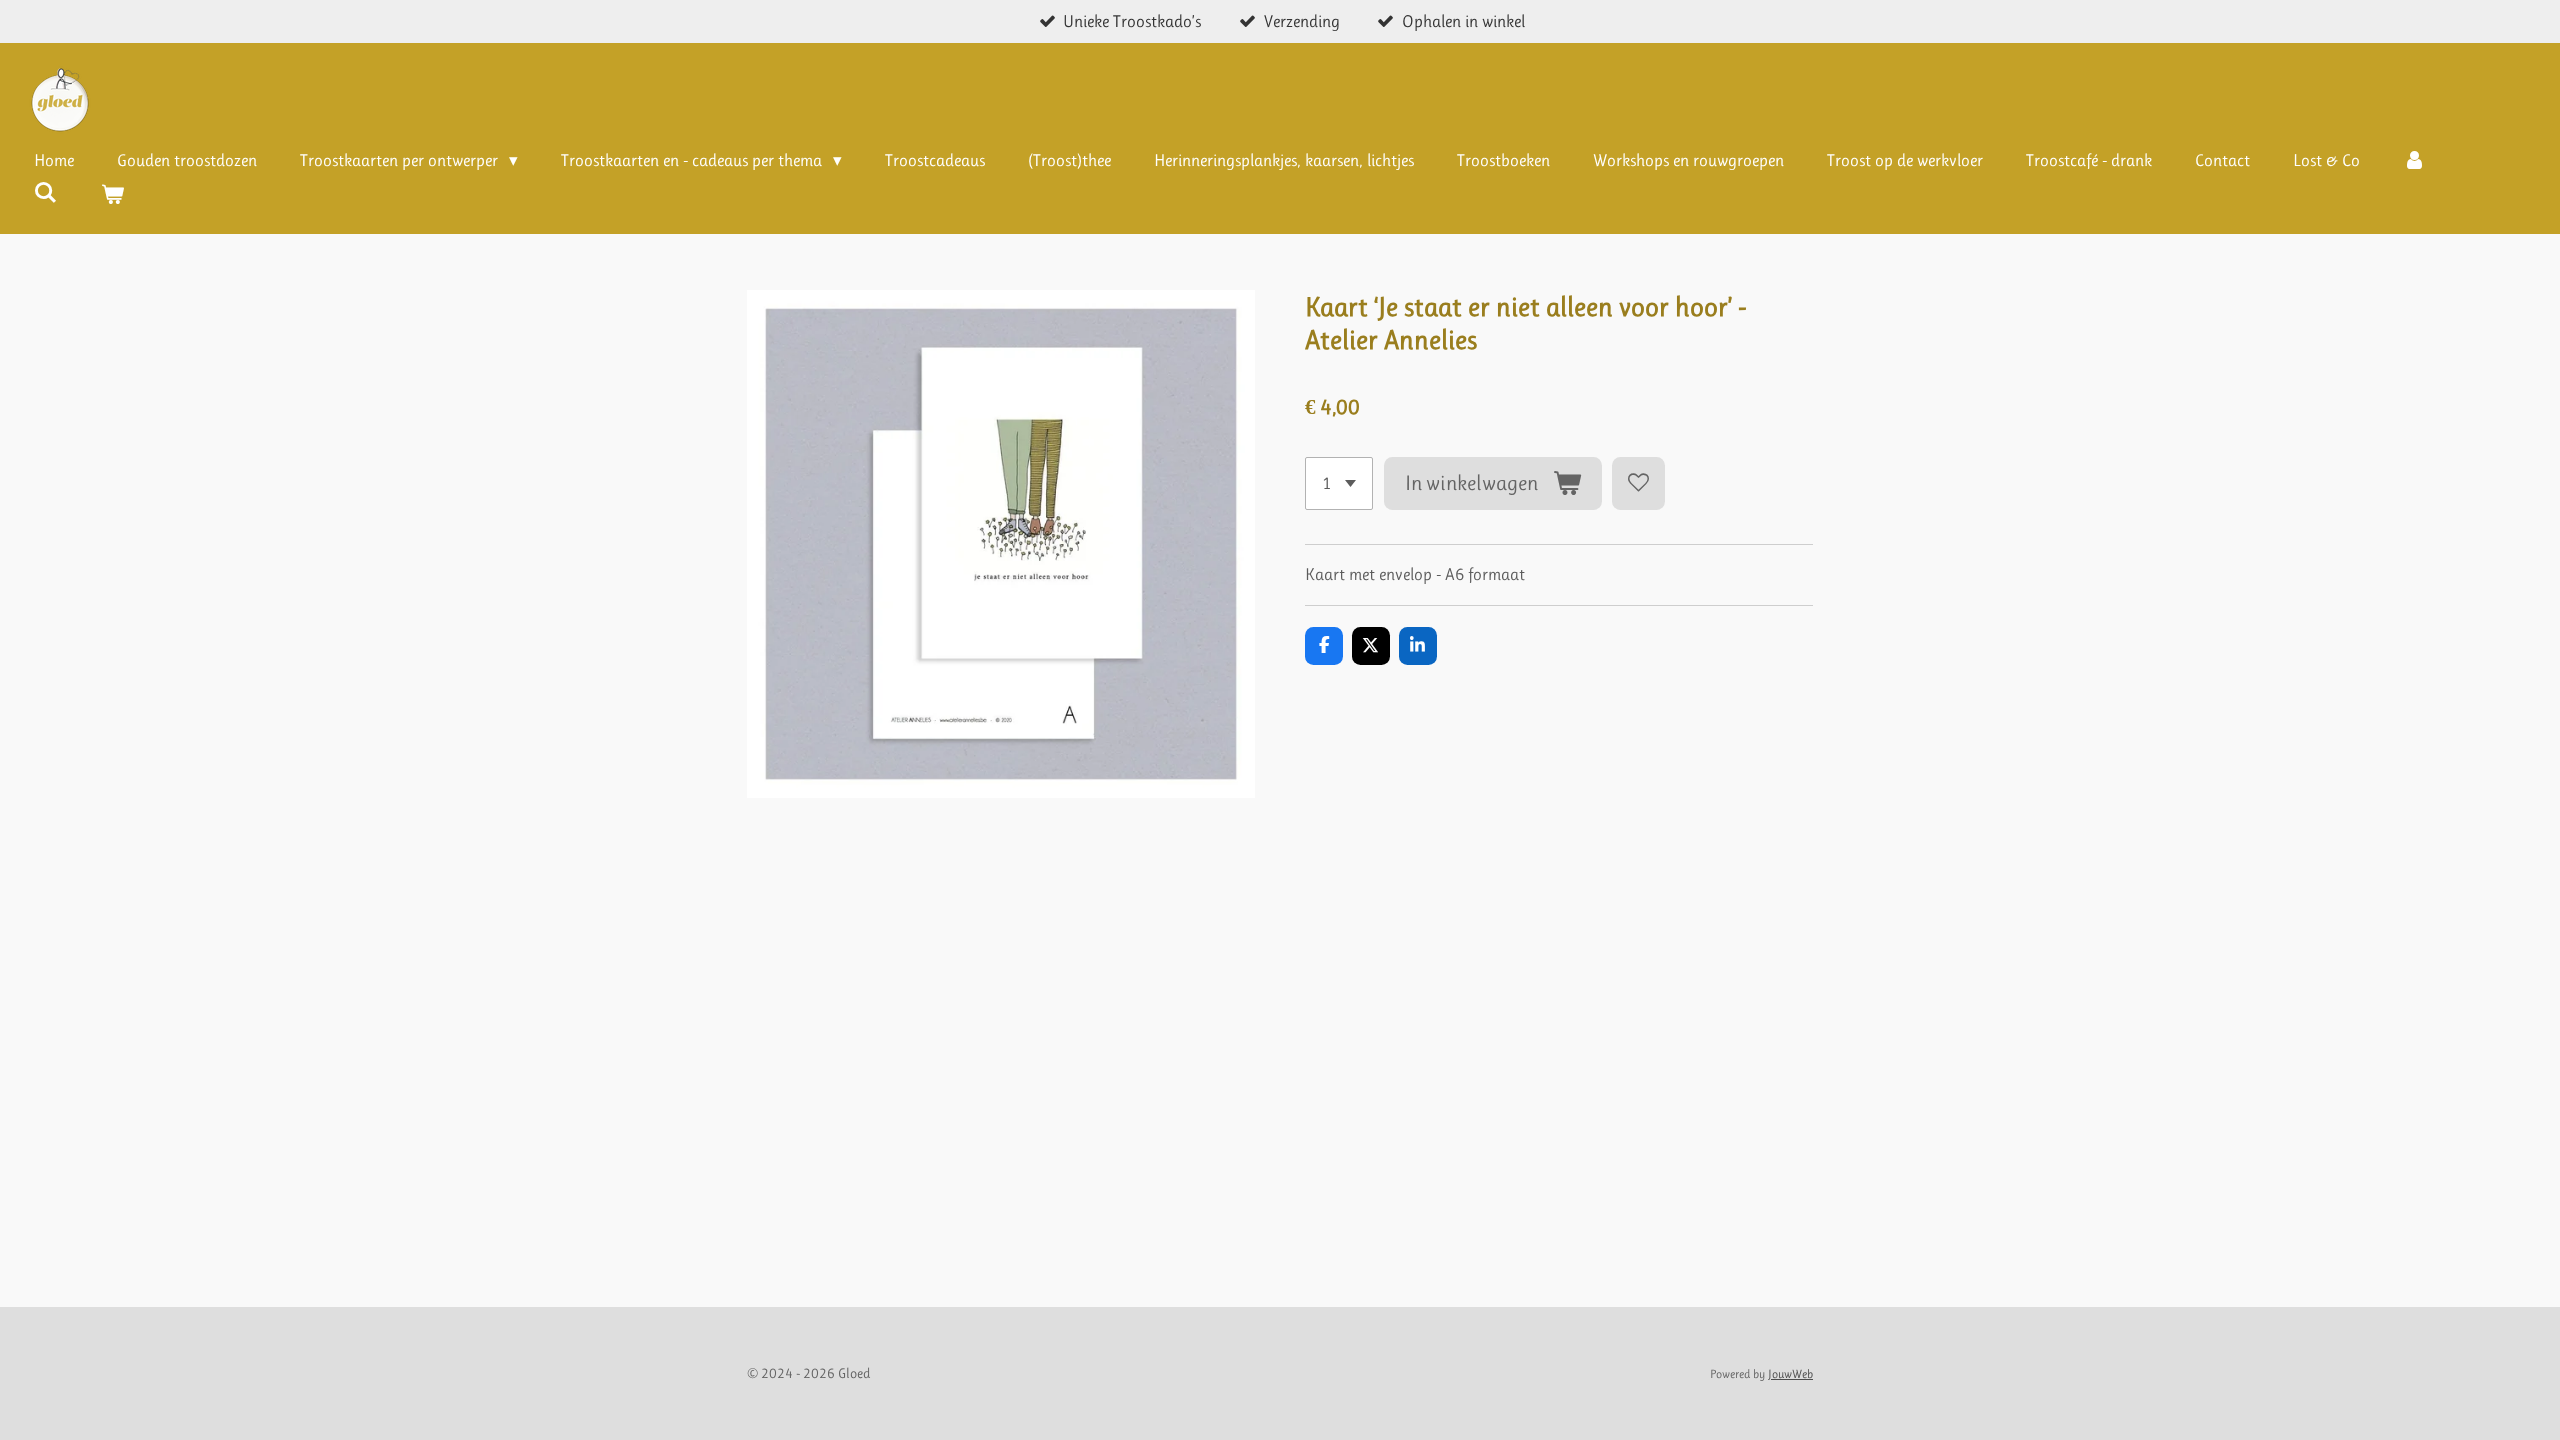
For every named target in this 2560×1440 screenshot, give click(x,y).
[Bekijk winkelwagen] (113, 196)
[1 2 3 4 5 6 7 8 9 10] (1339, 483)
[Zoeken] (46, 193)
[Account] (2415, 161)
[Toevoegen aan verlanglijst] (1638, 483)
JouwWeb (1790, 1374)
